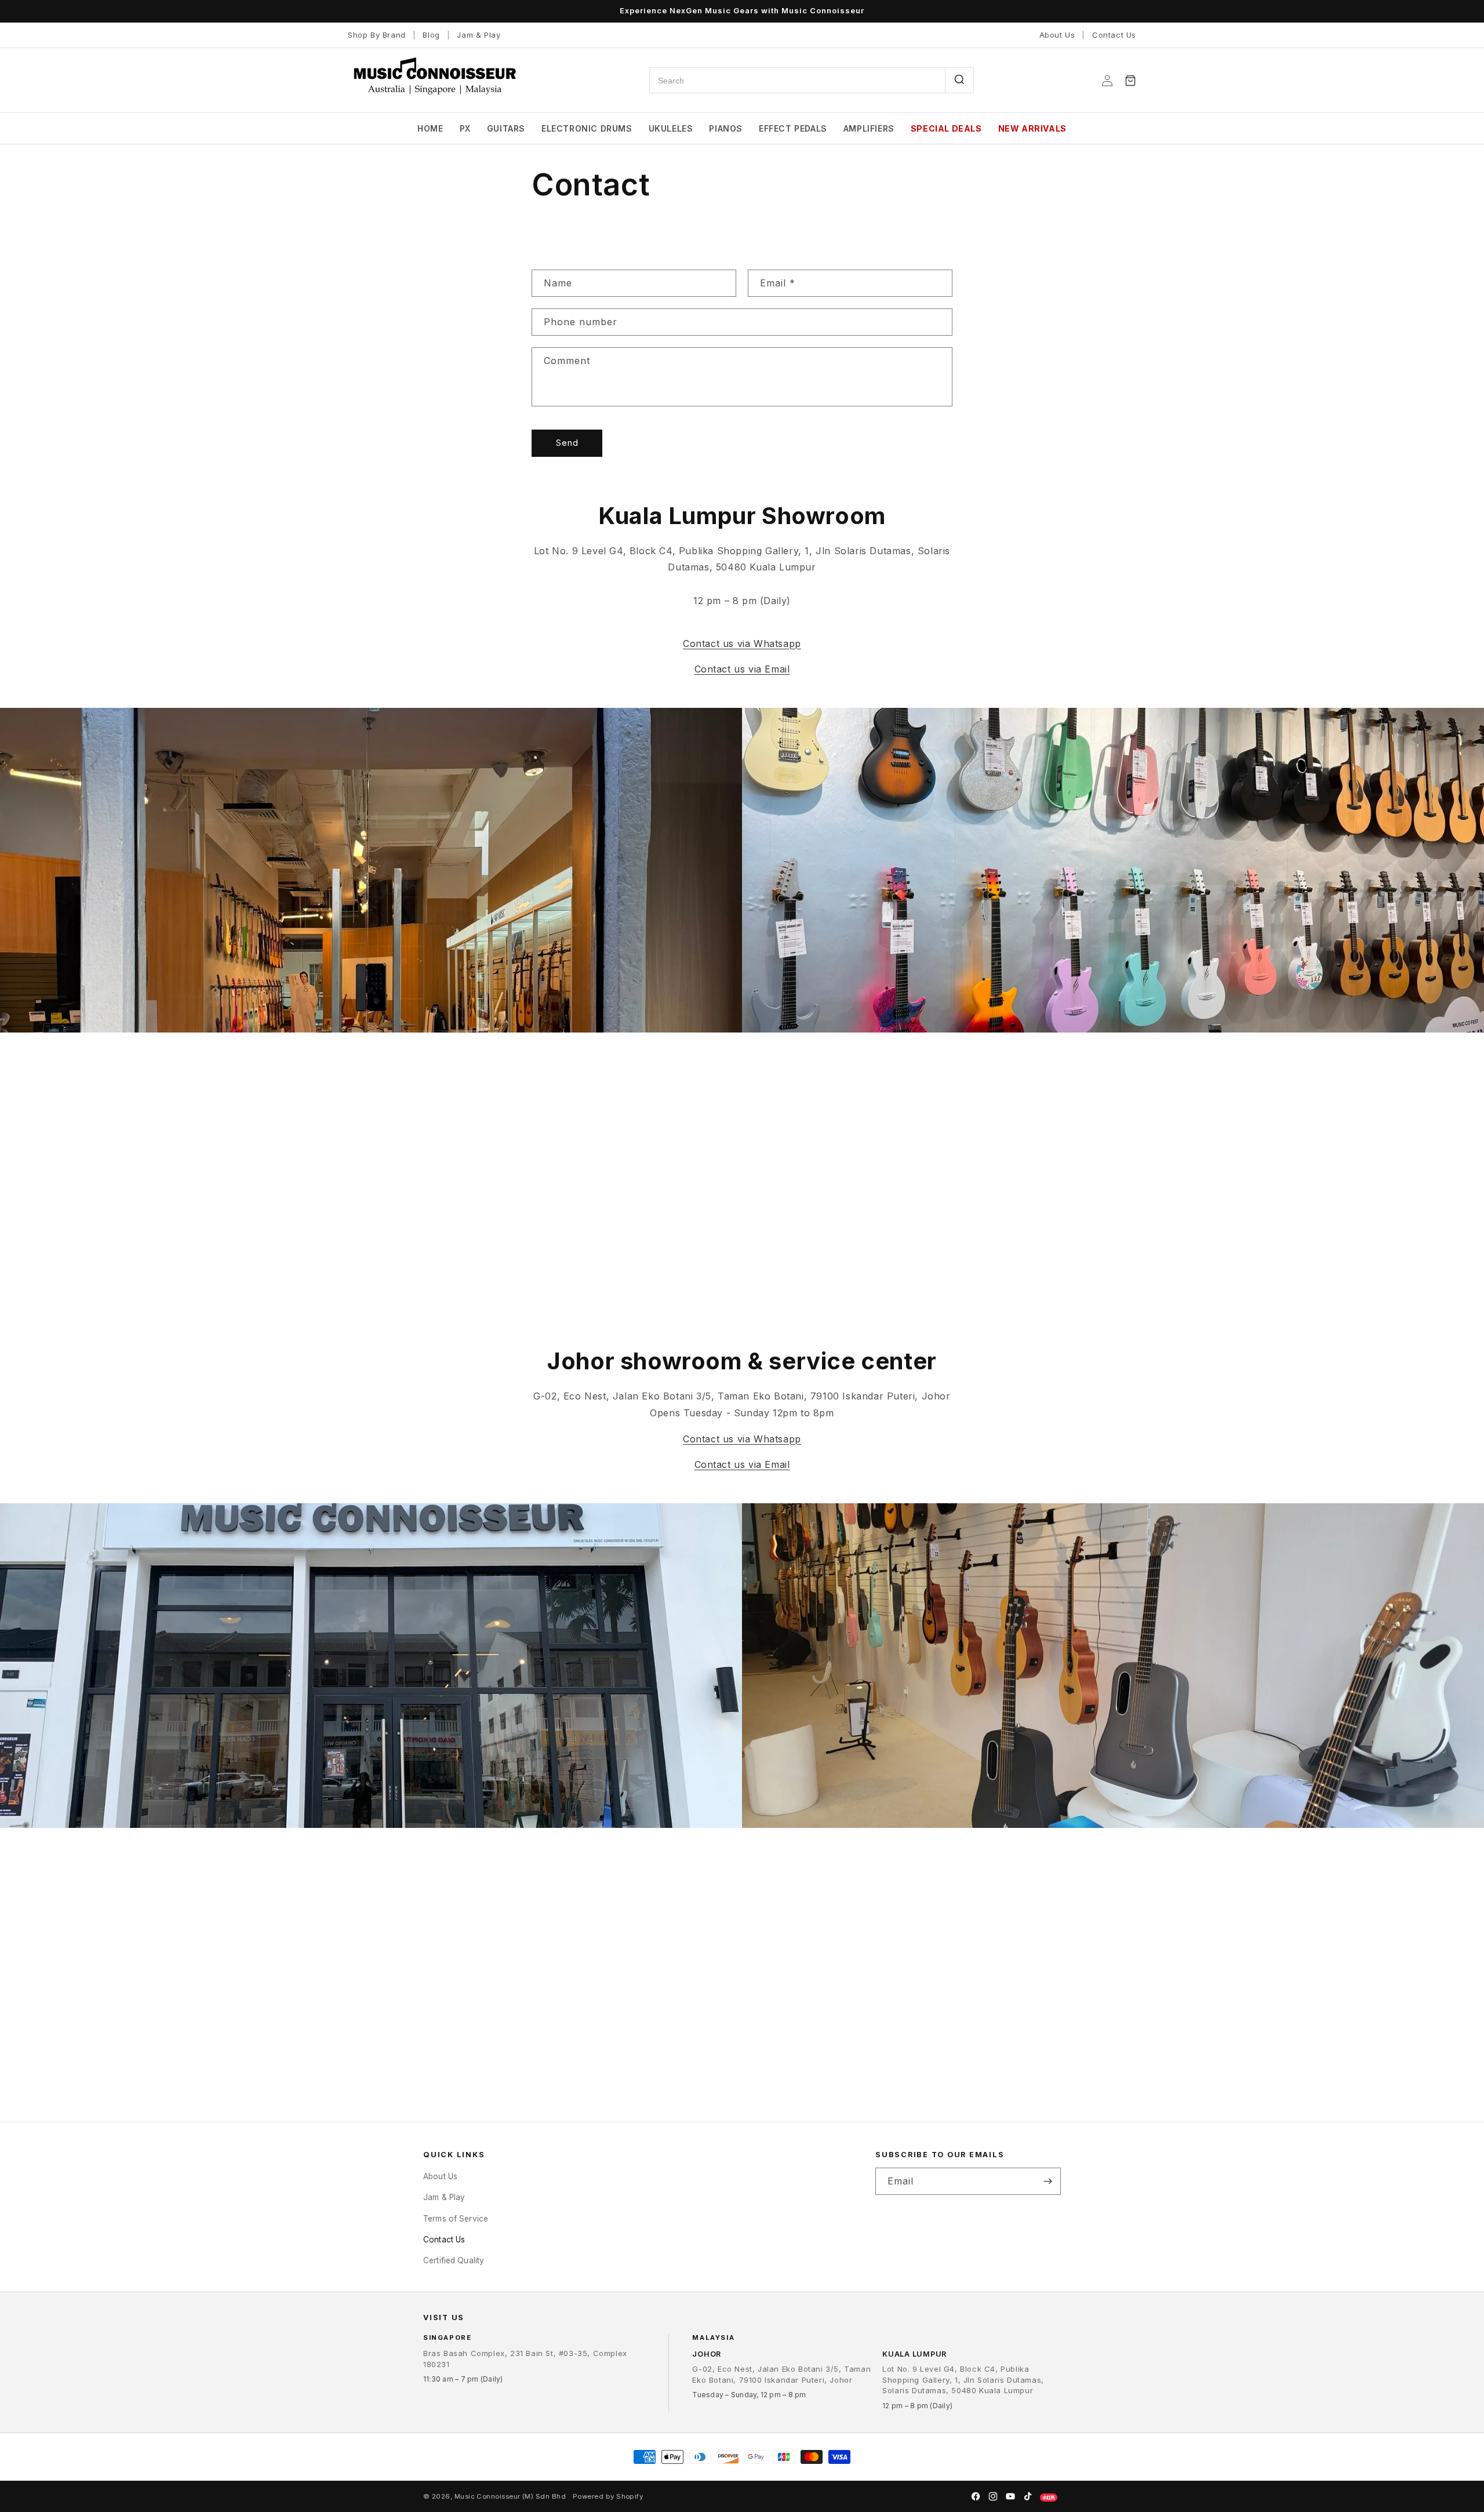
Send (567, 443)
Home (430, 128)
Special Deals (946, 128)
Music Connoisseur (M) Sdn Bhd (510, 2496)
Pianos (726, 128)
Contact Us (1114, 35)
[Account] (1107, 81)
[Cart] (1130, 81)
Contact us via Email (742, 669)
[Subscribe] (1047, 2181)
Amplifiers (869, 128)
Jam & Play (479, 35)
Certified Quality (454, 2260)
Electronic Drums (587, 128)
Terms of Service (456, 2218)
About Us (1057, 35)
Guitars (506, 128)
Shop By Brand (377, 35)
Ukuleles (671, 128)
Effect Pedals (793, 128)
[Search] (959, 80)
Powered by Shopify (608, 2496)
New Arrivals (1032, 128)
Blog (431, 35)
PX (465, 128)
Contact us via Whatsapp (742, 644)
